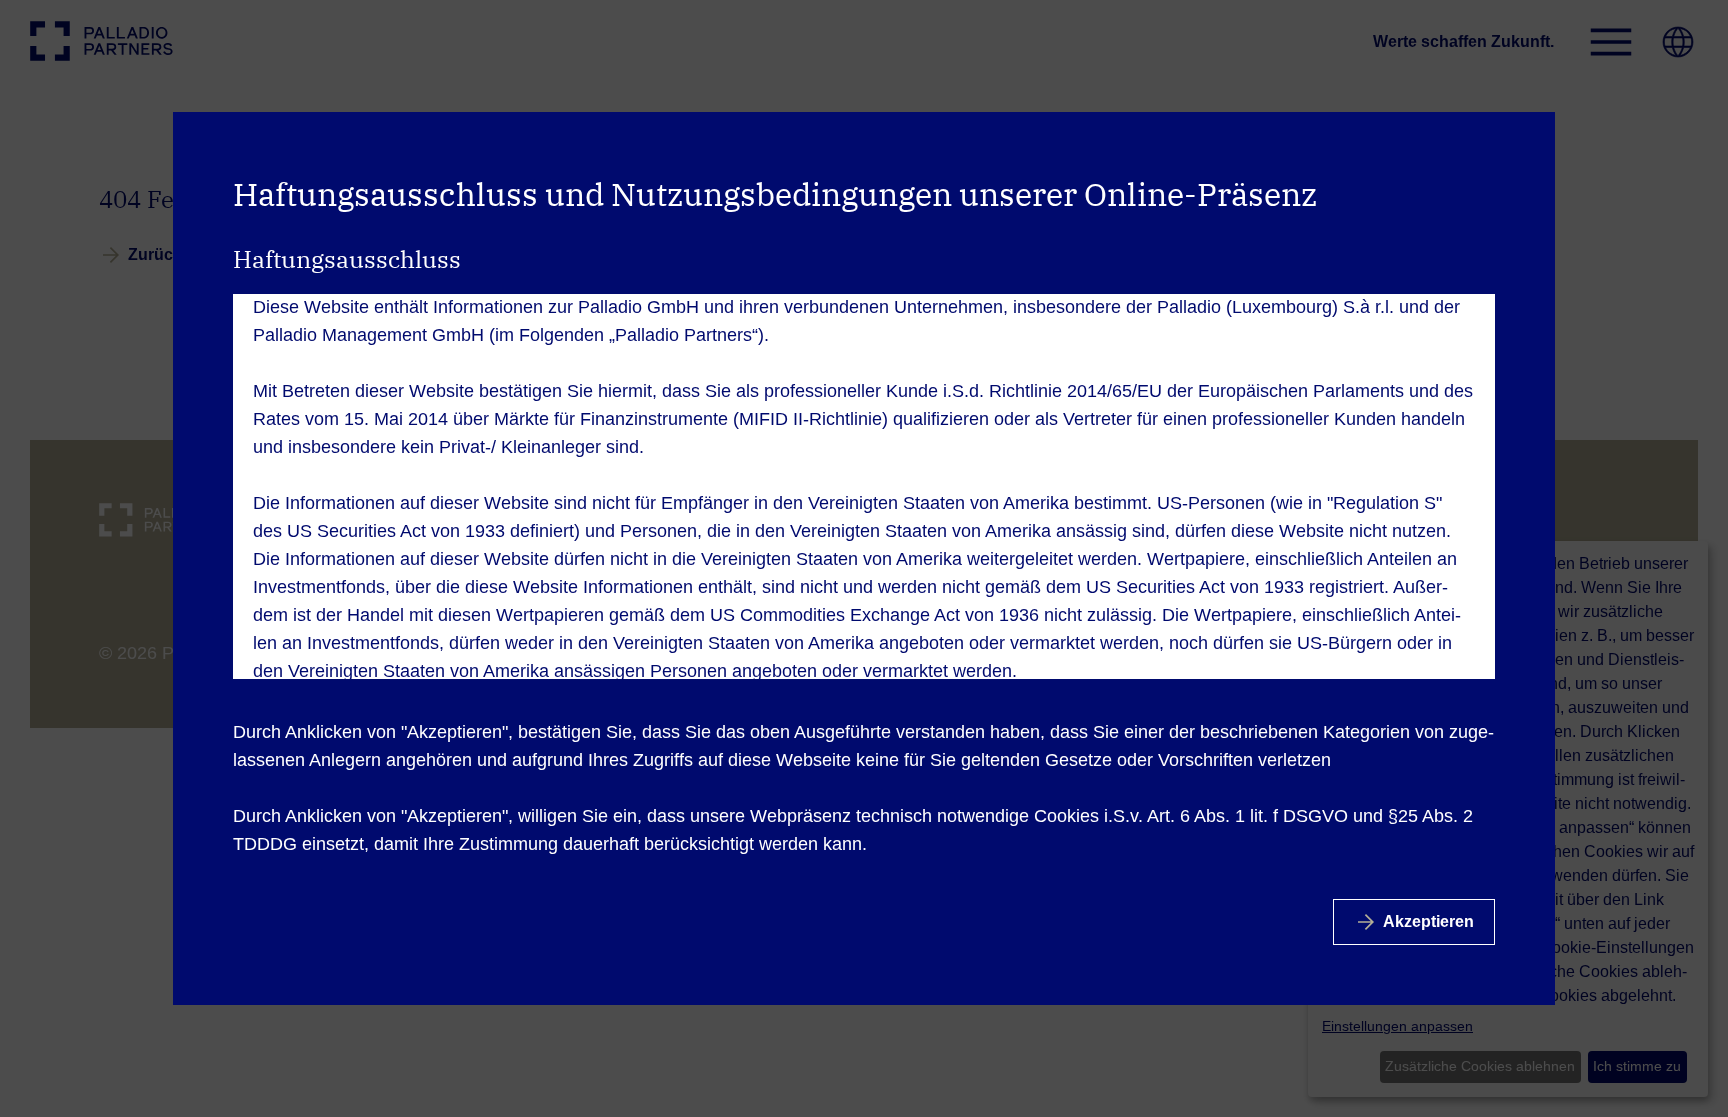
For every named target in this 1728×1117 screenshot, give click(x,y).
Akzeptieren (1428, 921)
